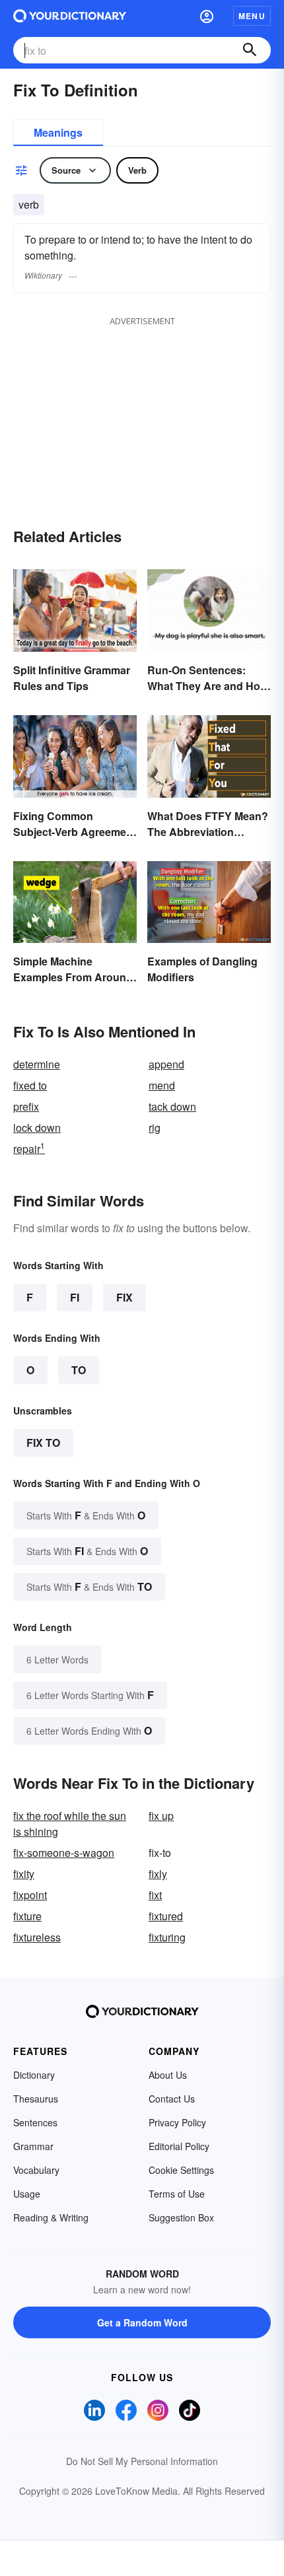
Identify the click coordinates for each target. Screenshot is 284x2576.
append (166, 1064)
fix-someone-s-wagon (64, 1853)
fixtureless (37, 1937)
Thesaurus (36, 2099)
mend (162, 1085)
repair (29, 1149)
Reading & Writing (51, 2217)
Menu (252, 16)
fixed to (30, 1085)
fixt (155, 1895)
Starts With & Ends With (86, 1515)
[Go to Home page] (70, 16)
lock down (37, 1128)
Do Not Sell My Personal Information (142, 2461)
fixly (158, 1874)
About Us (168, 2075)
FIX (124, 1297)
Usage (27, 2194)
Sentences (35, 2122)
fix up (161, 1816)
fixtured (166, 1916)
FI (75, 1297)
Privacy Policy (177, 2122)
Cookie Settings (181, 2170)
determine (37, 1064)
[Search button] (250, 50)
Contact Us (172, 2099)
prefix (26, 1106)
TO (79, 1370)
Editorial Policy (179, 2146)
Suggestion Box (181, 2217)
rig (155, 1128)
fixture (27, 1916)
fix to (43, 1443)
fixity (24, 1874)
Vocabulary (36, 2170)
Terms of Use (177, 2194)
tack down (172, 1106)
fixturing (167, 1937)
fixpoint (30, 1895)
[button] (207, 16)
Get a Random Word (142, 2322)
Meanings (58, 132)
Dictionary (34, 2075)
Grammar (33, 2146)
